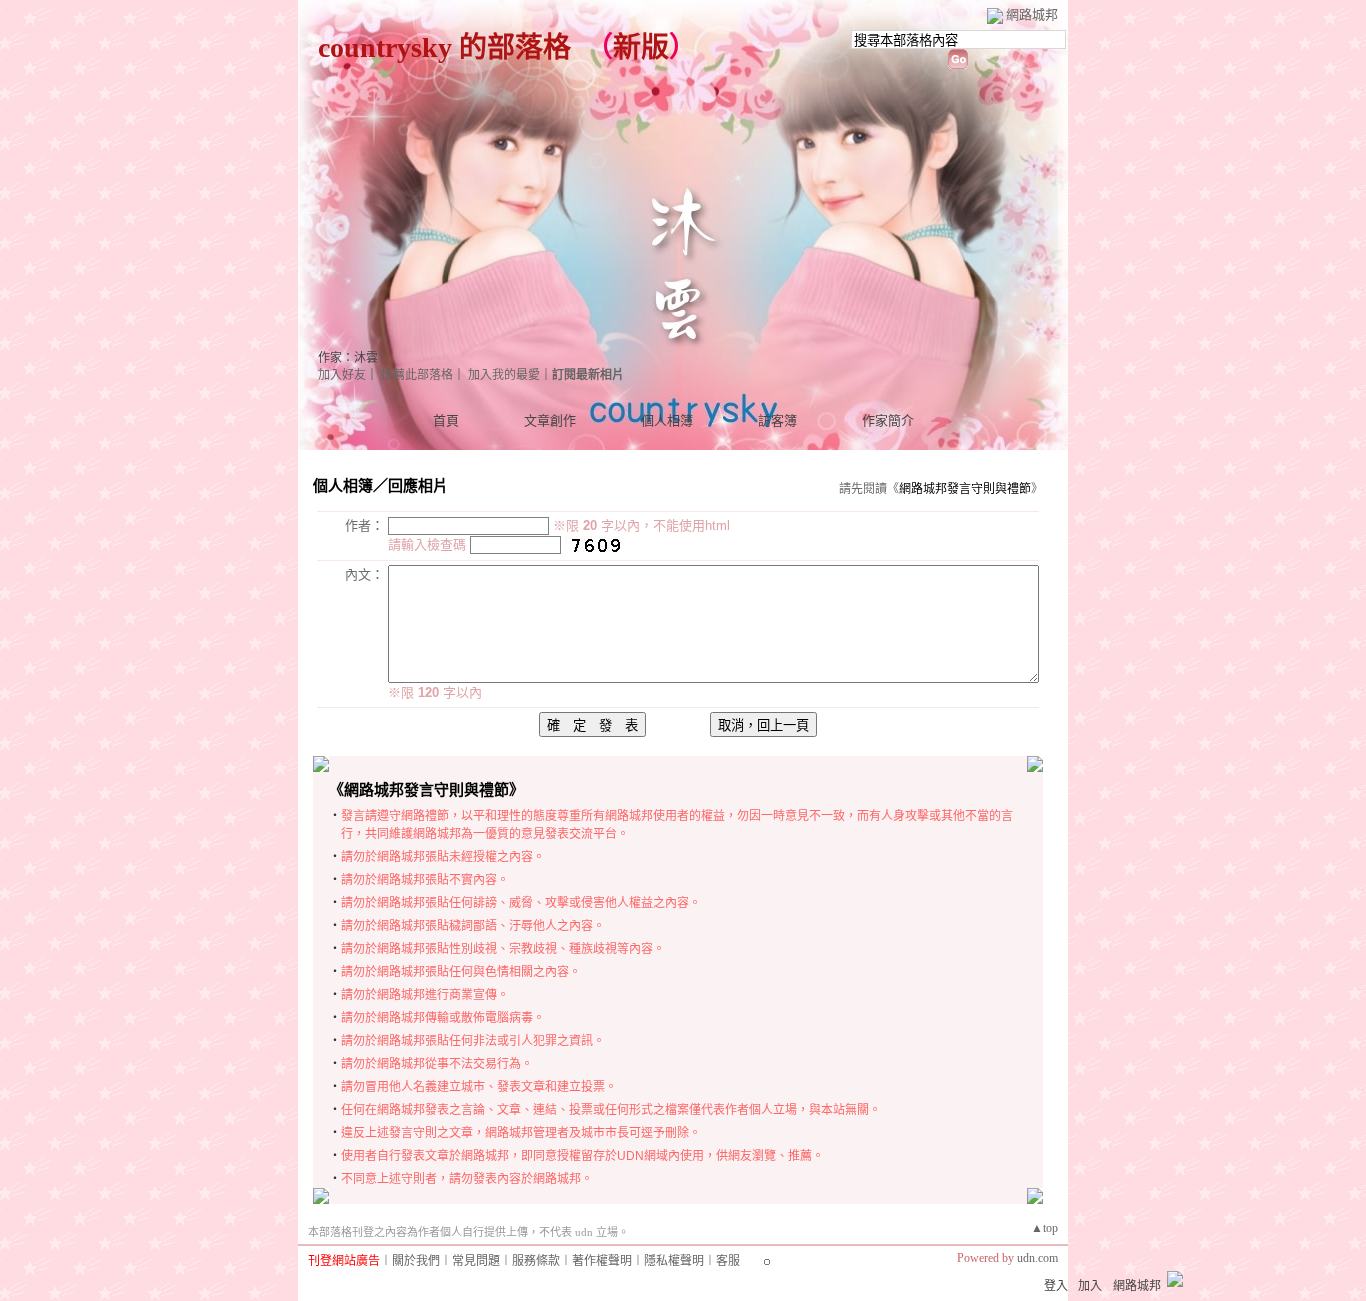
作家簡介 (888, 420)
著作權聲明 (602, 1261)
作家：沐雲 (348, 358)
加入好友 (342, 375)
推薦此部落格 (417, 375)
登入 (1056, 1286)
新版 (641, 47)
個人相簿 (667, 420)
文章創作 (550, 420)
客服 (728, 1261)
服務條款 (536, 1261)
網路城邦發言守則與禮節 (965, 489)
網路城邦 (1032, 14)
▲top (1044, 1228)
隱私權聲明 (674, 1261)
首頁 (446, 420)
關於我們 (416, 1261)
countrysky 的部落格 (444, 47)
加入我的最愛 (504, 375)
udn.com (1037, 1258)
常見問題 (476, 1261)
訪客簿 (777, 420)
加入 (1090, 1286)
